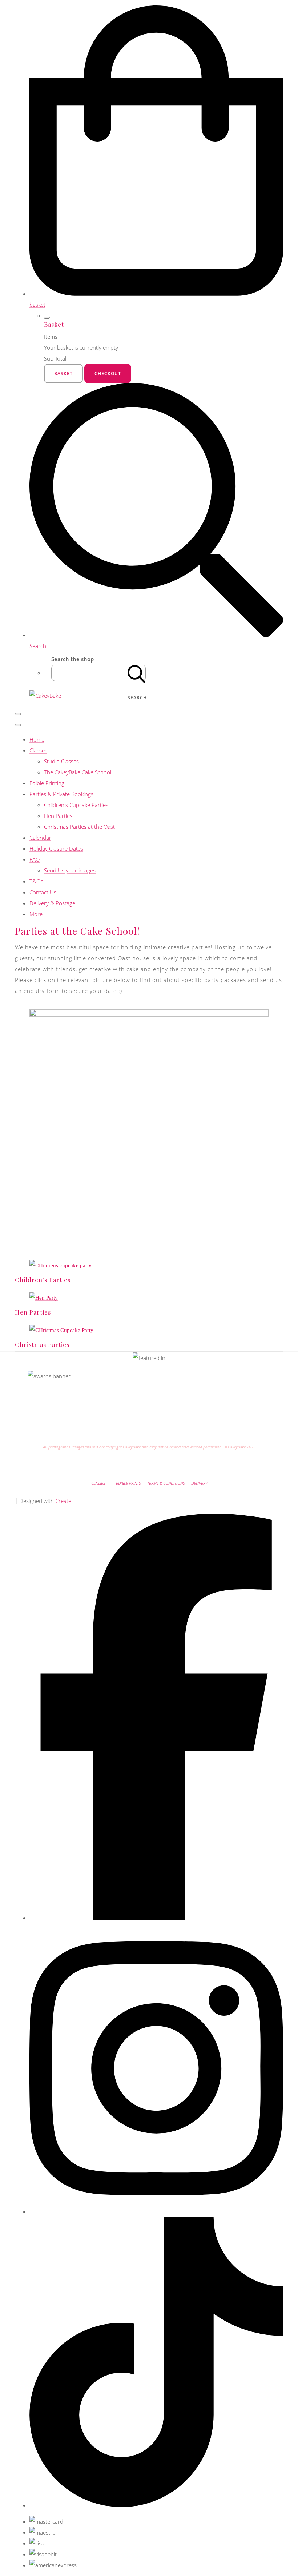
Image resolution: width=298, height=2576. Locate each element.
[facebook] (156, 1918)
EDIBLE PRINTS (128, 1483)
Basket (63, 373)
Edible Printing (47, 783)
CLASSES (98, 1483)
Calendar (40, 838)
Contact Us (43, 892)
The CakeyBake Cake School (78, 772)
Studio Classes (61, 761)
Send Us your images (70, 870)
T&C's (36, 881)
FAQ (35, 859)
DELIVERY (199, 1483)
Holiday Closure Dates (56, 848)
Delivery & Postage (52, 903)
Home (37, 739)
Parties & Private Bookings (61, 794)
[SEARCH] (137, 673)
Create (63, 1501)
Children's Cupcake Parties (76, 805)
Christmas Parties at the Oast (79, 827)
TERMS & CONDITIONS (167, 1483)
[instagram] (156, 2211)
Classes (38, 750)
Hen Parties (58, 816)
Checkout (108, 373)
